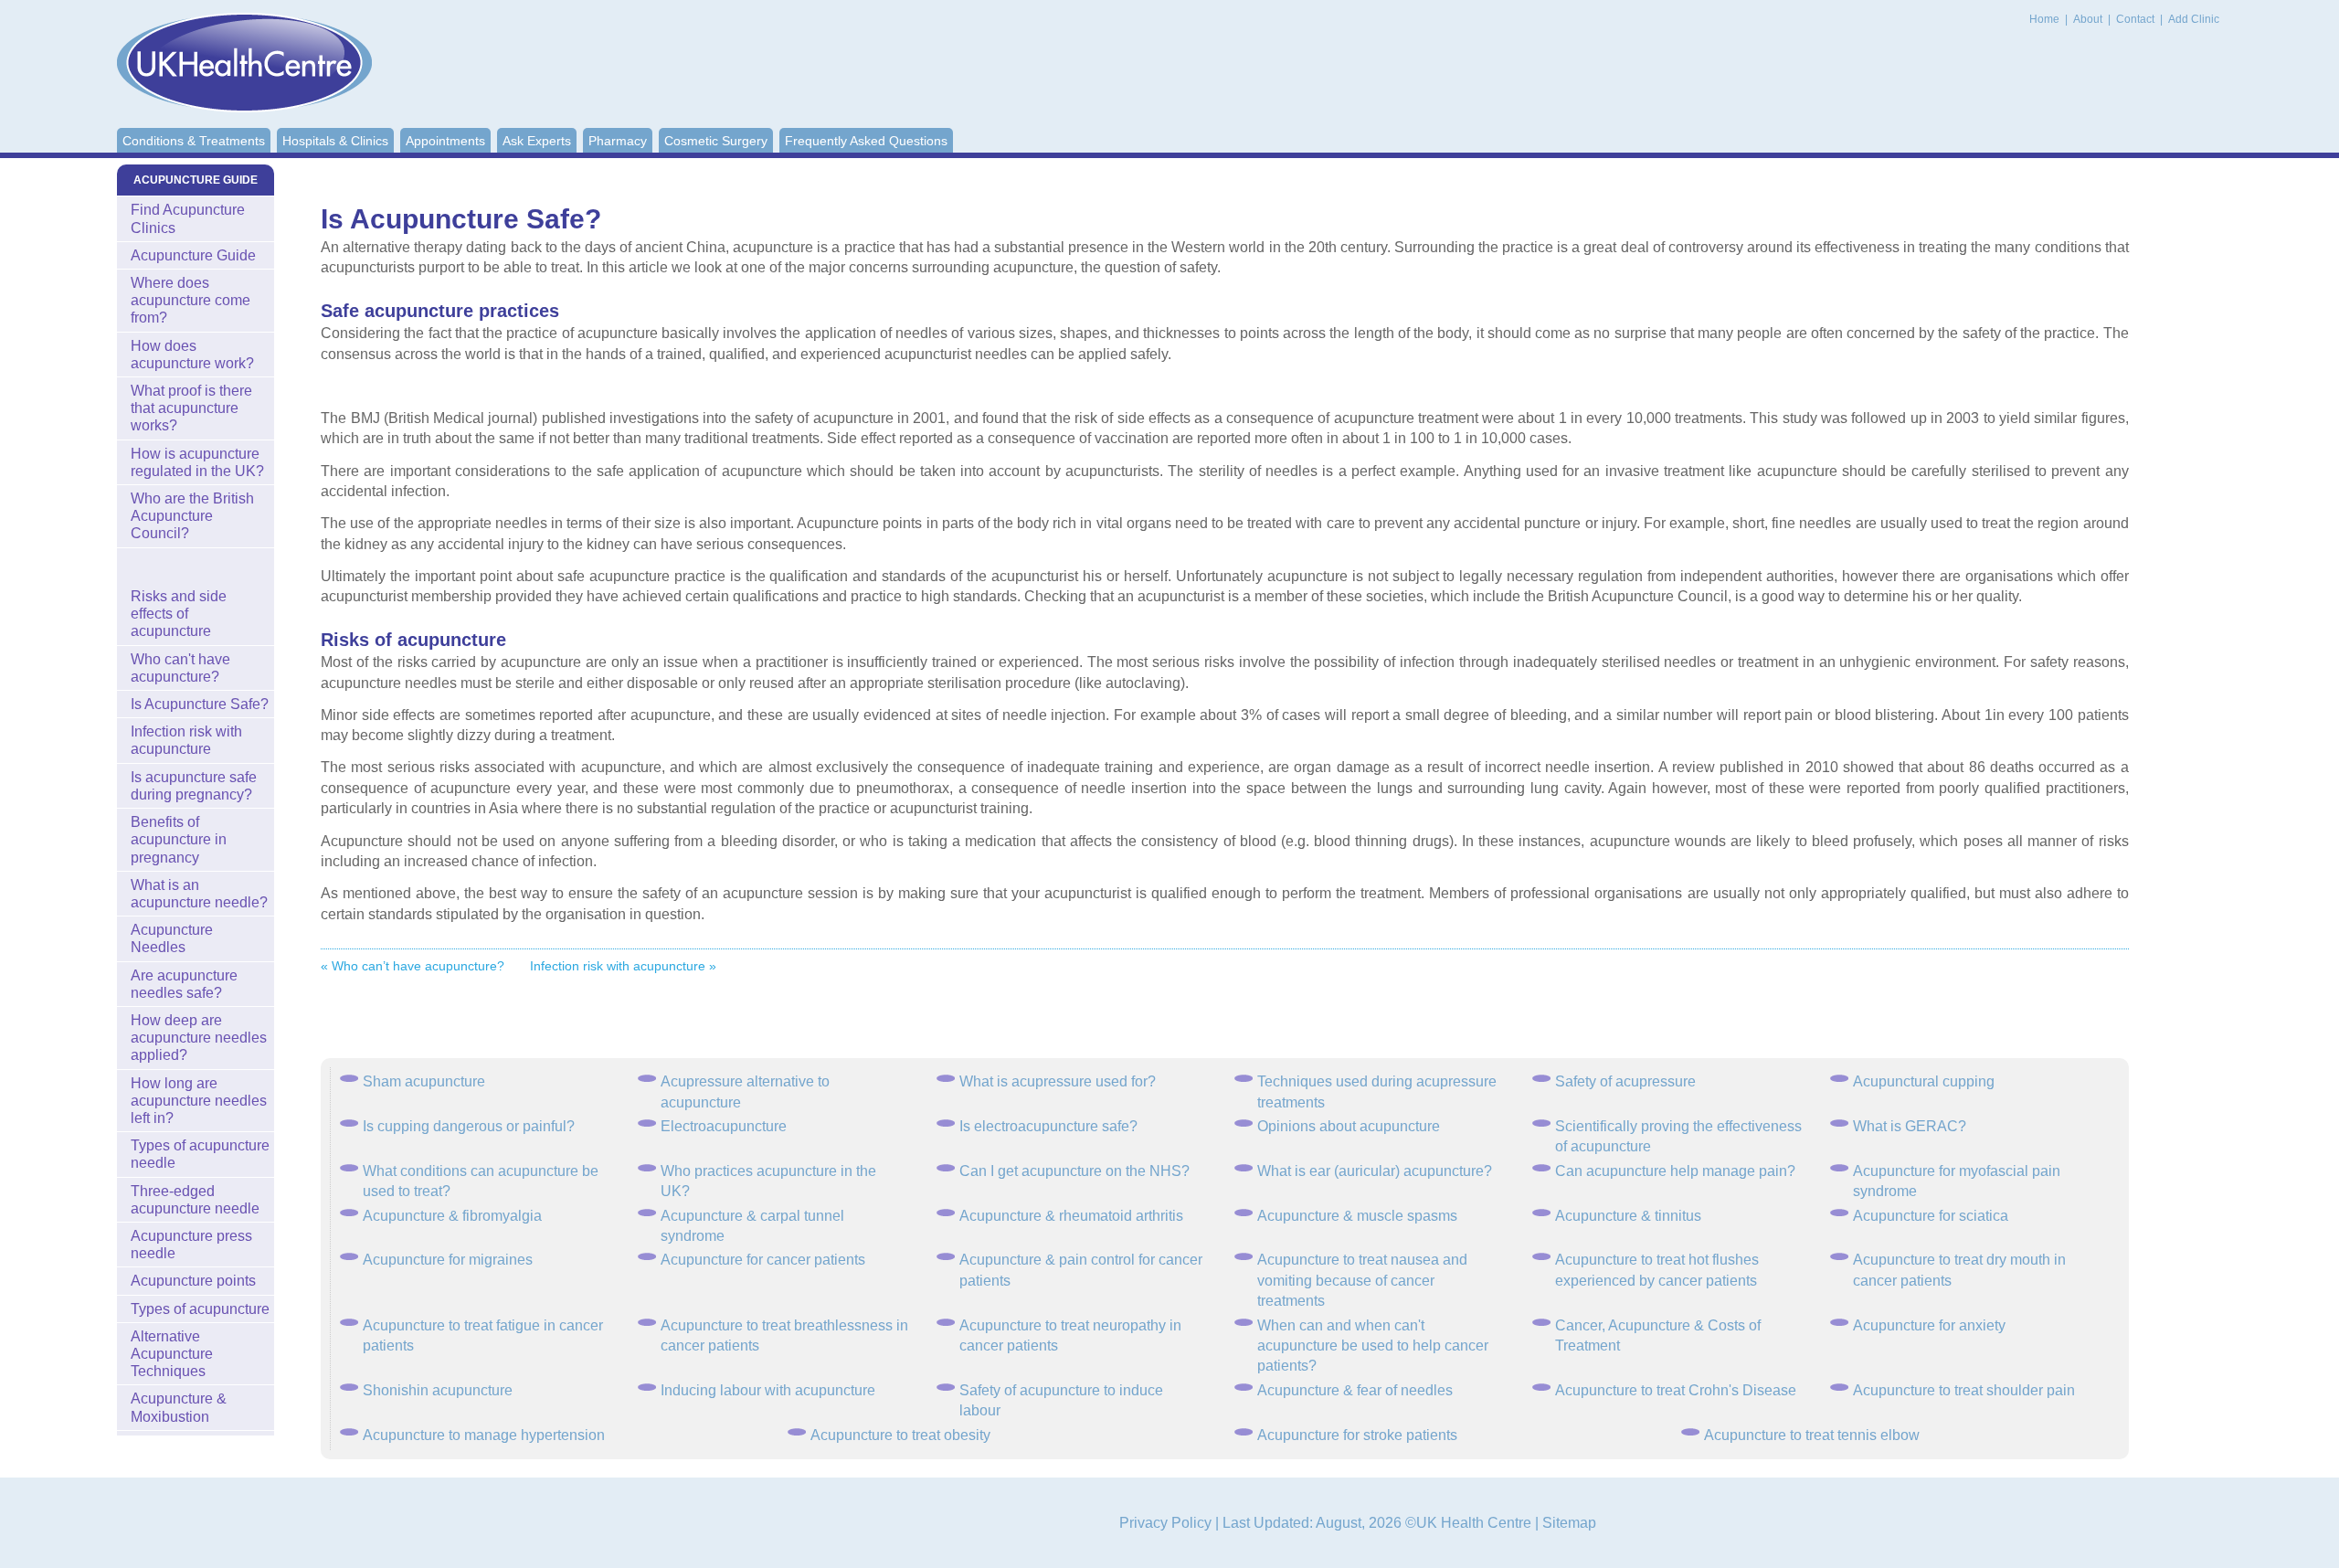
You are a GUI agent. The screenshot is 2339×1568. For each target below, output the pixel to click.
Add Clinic (2194, 19)
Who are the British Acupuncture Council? (192, 516)
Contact (2137, 19)
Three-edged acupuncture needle (195, 1200)
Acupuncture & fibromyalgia (452, 1216)
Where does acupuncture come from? (191, 300)
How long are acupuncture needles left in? (199, 1101)
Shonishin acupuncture (438, 1390)
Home (2044, 19)
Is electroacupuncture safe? (1048, 1126)
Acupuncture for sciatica (1931, 1216)
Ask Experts (537, 141)
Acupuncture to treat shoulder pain (1964, 1390)
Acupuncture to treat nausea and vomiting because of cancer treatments (1362, 1280)
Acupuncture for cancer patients (763, 1260)
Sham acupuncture (424, 1081)
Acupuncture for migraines (448, 1260)
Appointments (445, 141)
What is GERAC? (1910, 1126)
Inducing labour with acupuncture (768, 1390)
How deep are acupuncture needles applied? (199, 1038)
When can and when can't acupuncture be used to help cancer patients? (1373, 1346)
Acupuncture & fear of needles (1355, 1390)
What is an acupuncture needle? (199, 894)
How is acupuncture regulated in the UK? (197, 462)
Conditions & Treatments (194, 141)
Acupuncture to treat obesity (900, 1435)
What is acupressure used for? (1058, 1081)
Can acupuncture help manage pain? (1675, 1171)
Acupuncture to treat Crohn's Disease (1676, 1390)
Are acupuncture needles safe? (184, 984)
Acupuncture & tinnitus (1628, 1216)
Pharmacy (618, 141)
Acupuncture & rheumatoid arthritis (1071, 1216)
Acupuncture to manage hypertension (484, 1435)
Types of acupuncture (200, 1309)
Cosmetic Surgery (716, 141)
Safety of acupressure (1625, 1081)
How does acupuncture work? (192, 355)
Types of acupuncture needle (200, 1154)
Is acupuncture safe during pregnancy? (194, 786)
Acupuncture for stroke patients (1357, 1435)
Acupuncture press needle (191, 1245)
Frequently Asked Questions (866, 141)
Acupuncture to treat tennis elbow (1812, 1435)
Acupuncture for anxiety (1929, 1325)
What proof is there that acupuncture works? (191, 408)
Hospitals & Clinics (335, 141)
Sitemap (1569, 1523)
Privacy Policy (1165, 1523)
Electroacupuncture (724, 1126)
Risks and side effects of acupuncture (179, 614)
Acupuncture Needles (172, 938)
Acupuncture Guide (193, 255)
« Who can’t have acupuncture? (413, 966)
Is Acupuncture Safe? (200, 704)
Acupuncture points (193, 1281)
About (2089, 19)
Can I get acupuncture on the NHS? (1074, 1171)
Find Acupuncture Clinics (188, 218)
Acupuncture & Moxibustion (179, 1407)
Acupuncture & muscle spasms (1357, 1216)
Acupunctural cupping (1924, 1081)
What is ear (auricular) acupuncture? (1375, 1171)
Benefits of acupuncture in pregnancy (179, 839)
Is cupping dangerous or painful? (469, 1126)
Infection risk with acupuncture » (623, 966)
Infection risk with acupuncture (186, 740)
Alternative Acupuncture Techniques (172, 1354)
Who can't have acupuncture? (180, 668)
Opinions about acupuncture (1349, 1126)
